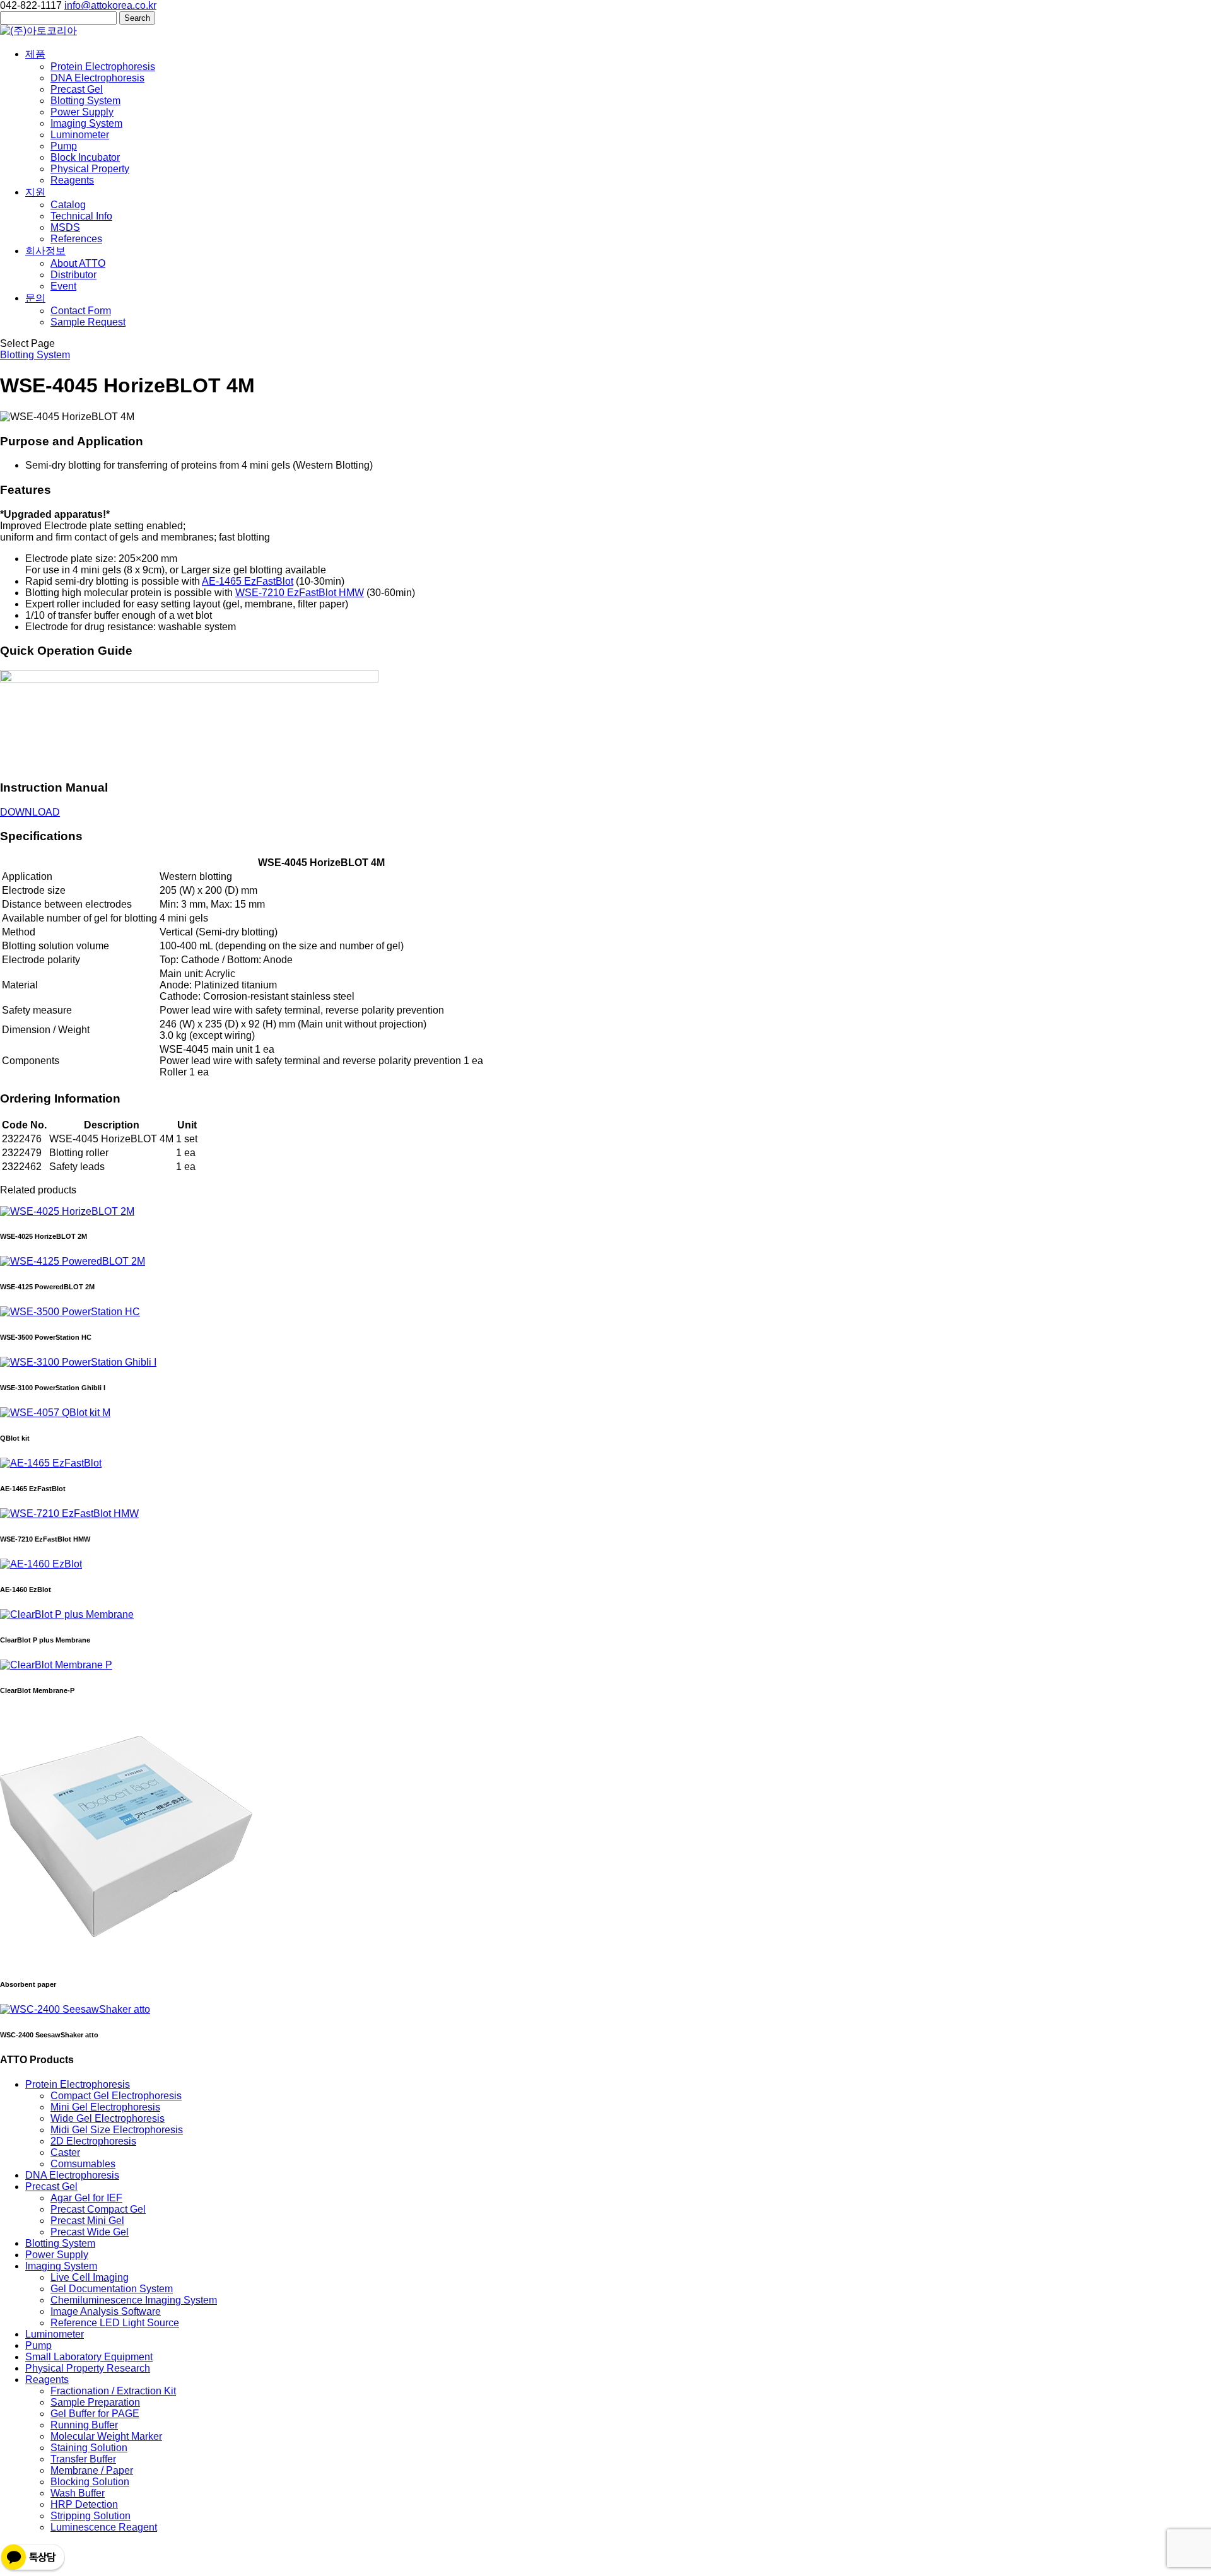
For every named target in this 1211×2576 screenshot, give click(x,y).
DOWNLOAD (30, 812)
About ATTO (78, 263)
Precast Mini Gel (87, 2221)
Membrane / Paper (92, 2470)
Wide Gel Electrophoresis (108, 2118)
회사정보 (45, 251)
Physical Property (90, 169)
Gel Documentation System (112, 2289)
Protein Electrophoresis (103, 67)
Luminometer (80, 135)
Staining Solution (89, 2448)
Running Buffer (84, 2425)
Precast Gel (77, 89)
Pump (64, 146)
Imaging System (86, 123)
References (76, 239)
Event (63, 286)
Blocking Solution (90, 2482)
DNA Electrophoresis (97, 78)
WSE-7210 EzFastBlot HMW (300, 593)
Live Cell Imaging (90, 2277)
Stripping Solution (91, 2516)
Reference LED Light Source (115, 2323)
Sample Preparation (95, 2402)
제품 (35, 54)
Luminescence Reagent (104, 2527)
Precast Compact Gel (98, 2209)
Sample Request (88, 322)
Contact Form (81, 311)
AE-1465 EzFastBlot (248, 581)
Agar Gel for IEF (86, 2198)
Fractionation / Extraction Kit (113, 2391)
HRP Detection (84, 2504)
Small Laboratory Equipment (89, 2357)
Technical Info (81, 216)
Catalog (68, 205)
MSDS (65, 227)
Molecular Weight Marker (106, 2436)
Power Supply (82, 112)
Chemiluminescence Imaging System (134, 2300)
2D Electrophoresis (93, 2141)
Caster (65, 2152)
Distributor (73, 275)
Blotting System (85, 101)
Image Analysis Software (106, 2311)
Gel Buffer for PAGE (95, 2414)
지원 (35, 192)
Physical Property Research (88, 2368)
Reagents (72, 180)
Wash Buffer (78, 2493)
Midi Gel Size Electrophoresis (117, 2130)
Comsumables (83, 2164)
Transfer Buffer (83, 2459)
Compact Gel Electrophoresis (116, 2096)
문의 (35, 298)
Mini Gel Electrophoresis (105, 2107)
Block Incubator (85, 157)
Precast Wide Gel (90, 2232)
